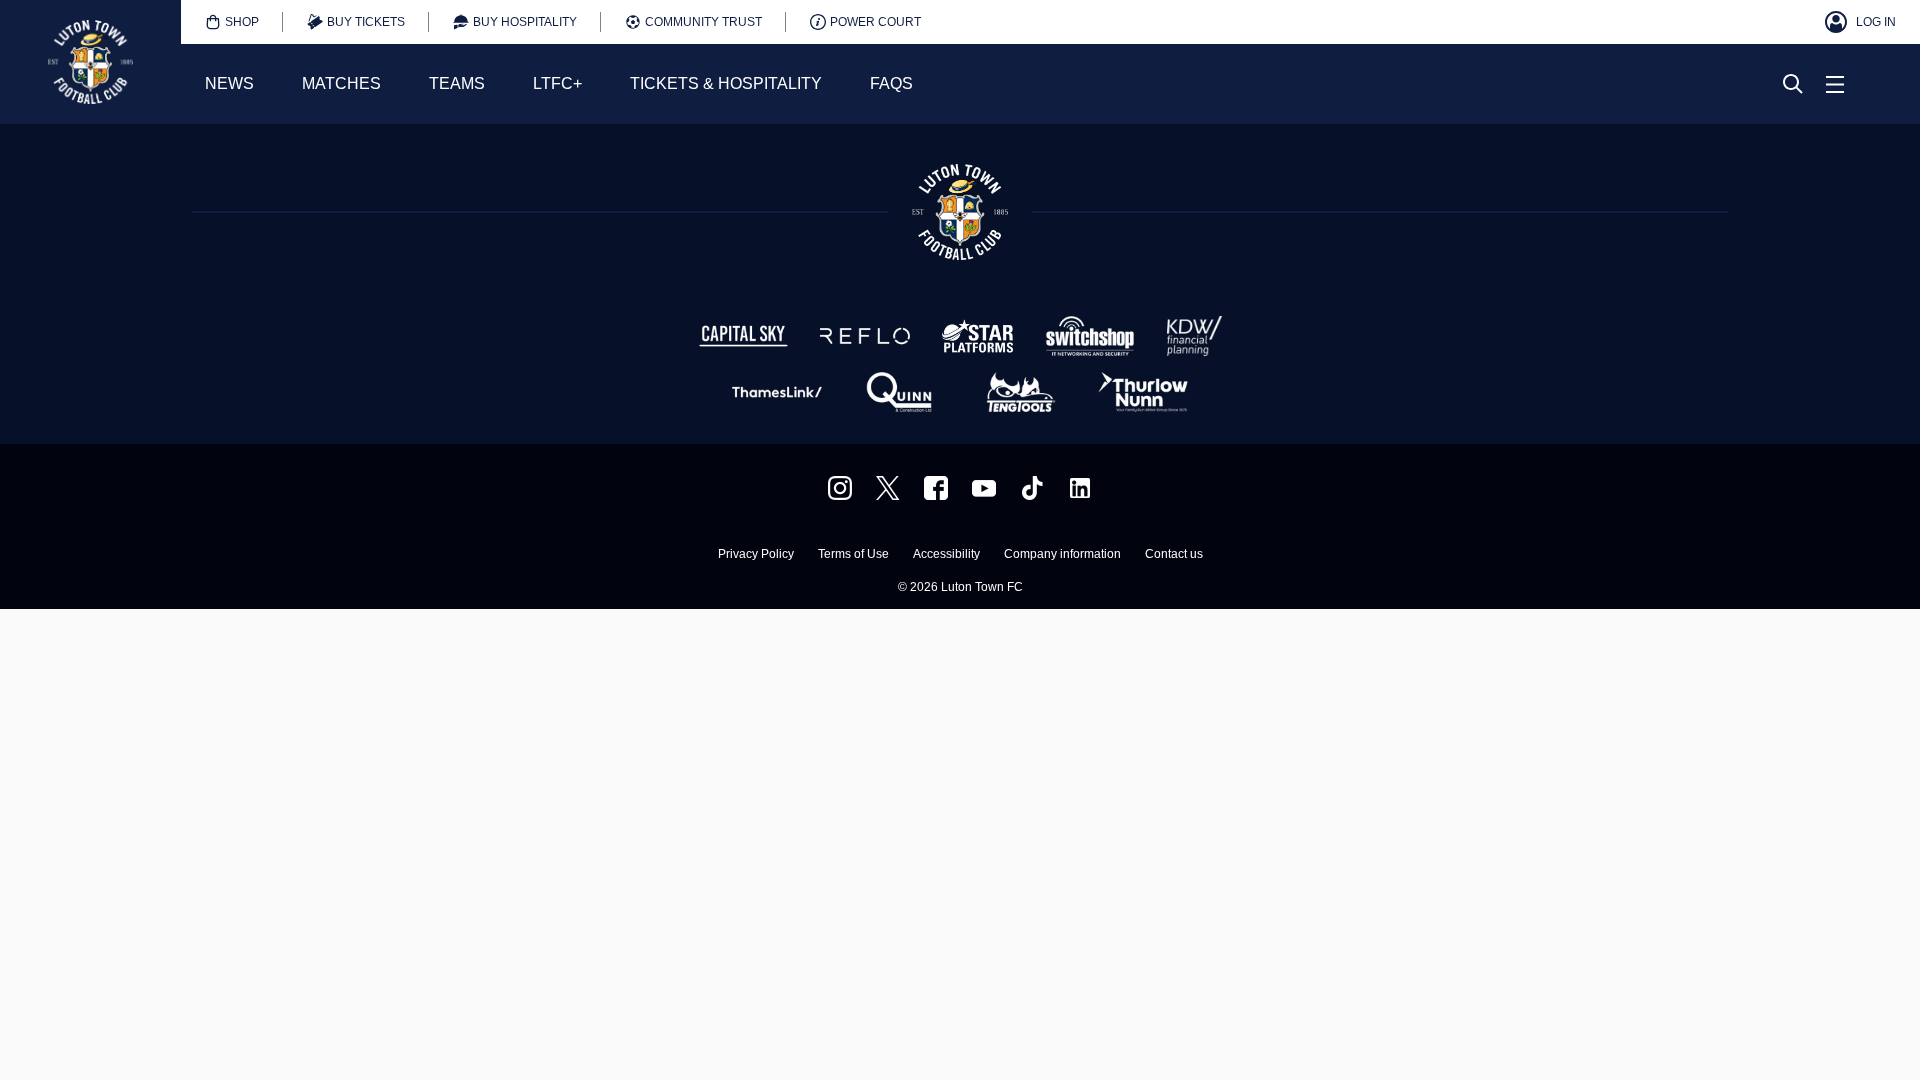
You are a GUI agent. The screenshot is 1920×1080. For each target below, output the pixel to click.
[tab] (232, 22)
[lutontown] (840, 488)
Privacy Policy (756, 554)
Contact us (1174, 554)
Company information (1062, 554)
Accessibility (946, 554)
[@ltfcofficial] (1032, 488)
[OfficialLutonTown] (984, 488)
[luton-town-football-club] (1080, 488)
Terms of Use (853, 554)
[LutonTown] (888, 488)
